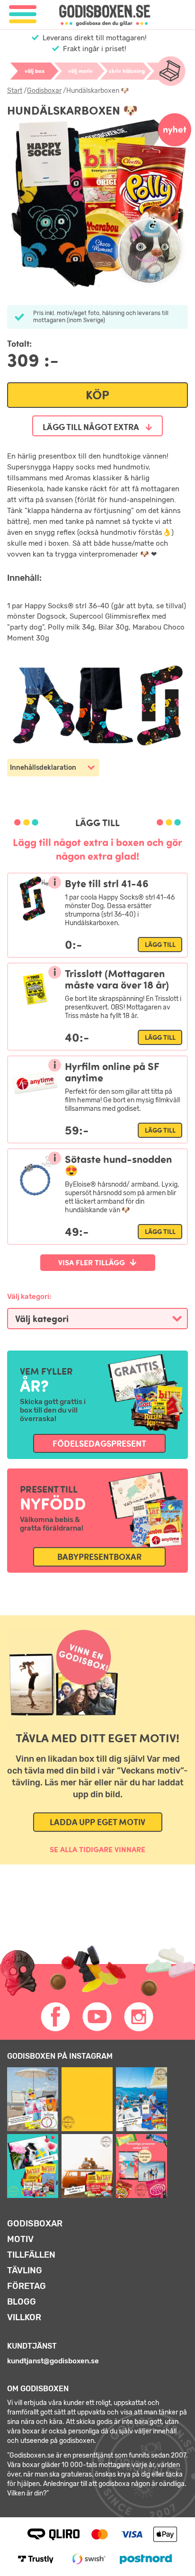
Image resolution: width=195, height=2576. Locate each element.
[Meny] (23, 14)
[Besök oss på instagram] (139, 2017)
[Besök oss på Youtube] (97, 2017)
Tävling (25, 2270)
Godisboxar (44, 91)
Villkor (24, 2317)
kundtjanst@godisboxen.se (53, 2361)
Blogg (22, 2302)
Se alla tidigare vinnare (97, 1849)
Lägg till (160, 945)
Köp (97, 395)
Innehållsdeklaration (43, 768)
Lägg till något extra (92, 427)
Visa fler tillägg (92, 1262)
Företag (27, 2286)
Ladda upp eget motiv (97, 1822)
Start (15, 91)
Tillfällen (31, 2255)
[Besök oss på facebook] (56, 2017)
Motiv (20, 2239)
